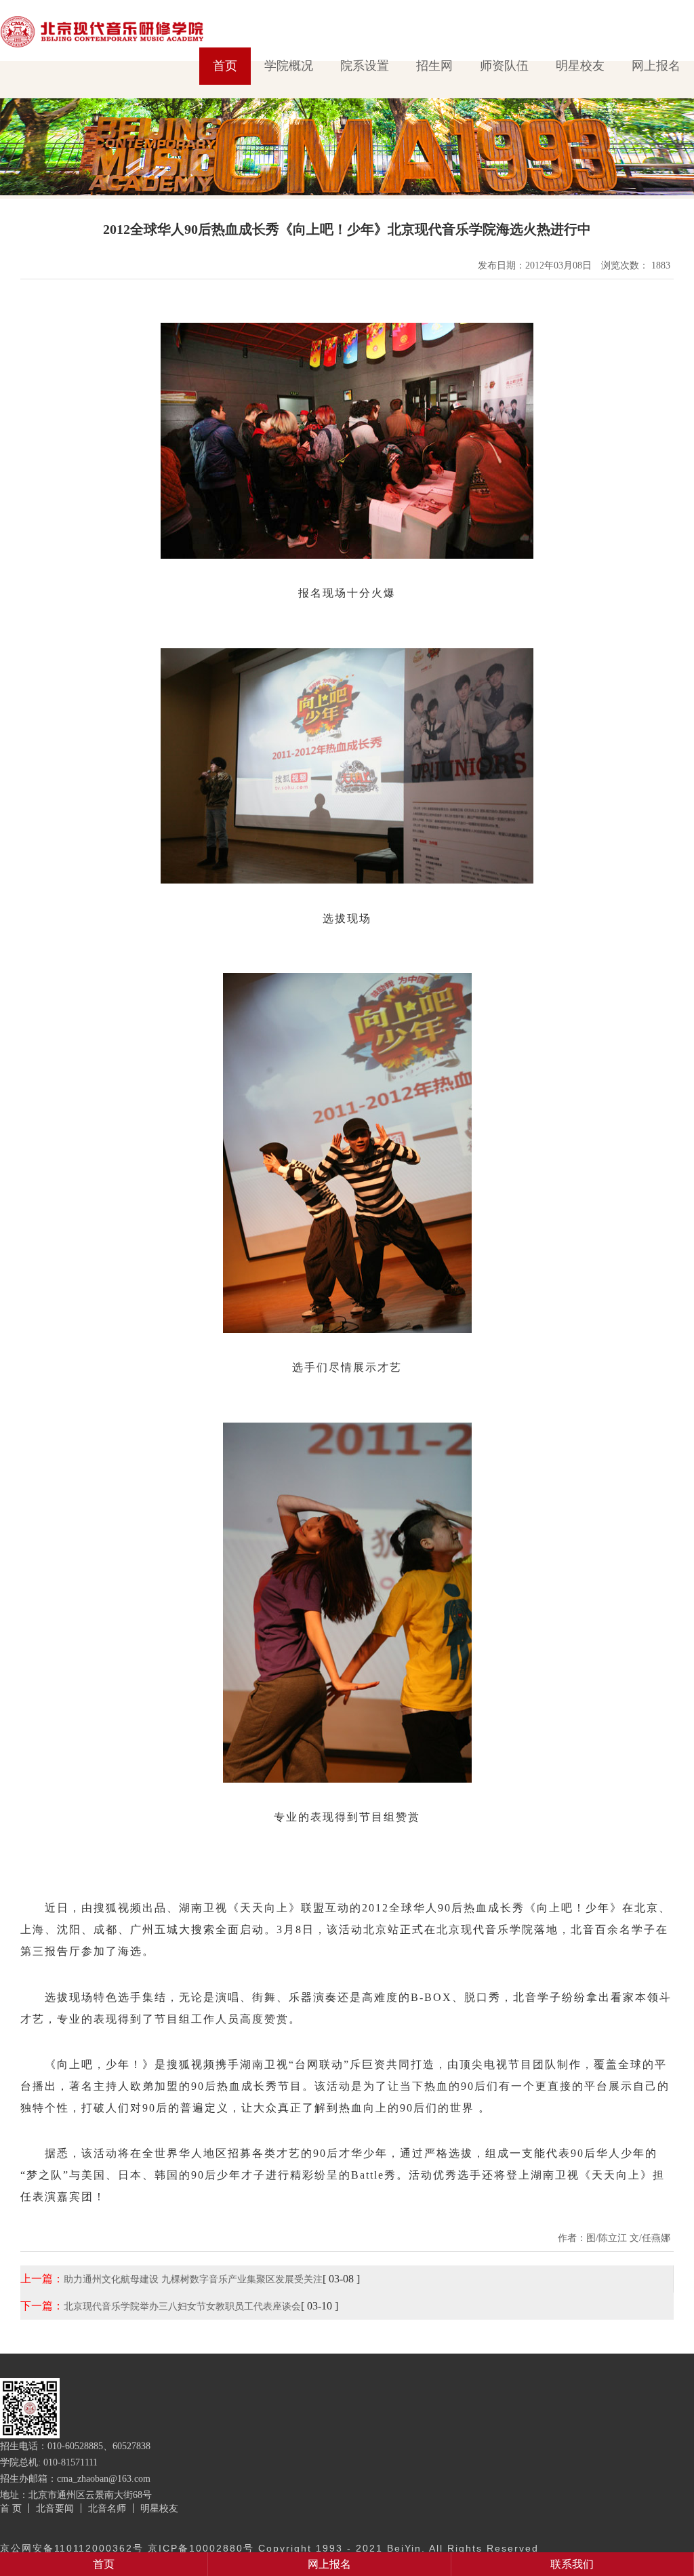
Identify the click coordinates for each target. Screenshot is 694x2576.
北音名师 (107, 2508)
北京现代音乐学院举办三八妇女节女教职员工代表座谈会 (182, 2306)
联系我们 (572, 2564)
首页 (225, 66)
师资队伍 (504, 66)
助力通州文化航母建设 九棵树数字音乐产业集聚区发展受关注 (193, 2279)
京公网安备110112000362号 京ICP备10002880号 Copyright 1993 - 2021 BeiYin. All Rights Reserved (269, 2548)
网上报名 (656, 66)
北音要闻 (55, 2508)
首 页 (11, 2508)
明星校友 (580, 66)
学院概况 (289, 66)
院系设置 (365, 66)
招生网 (434, 66)
